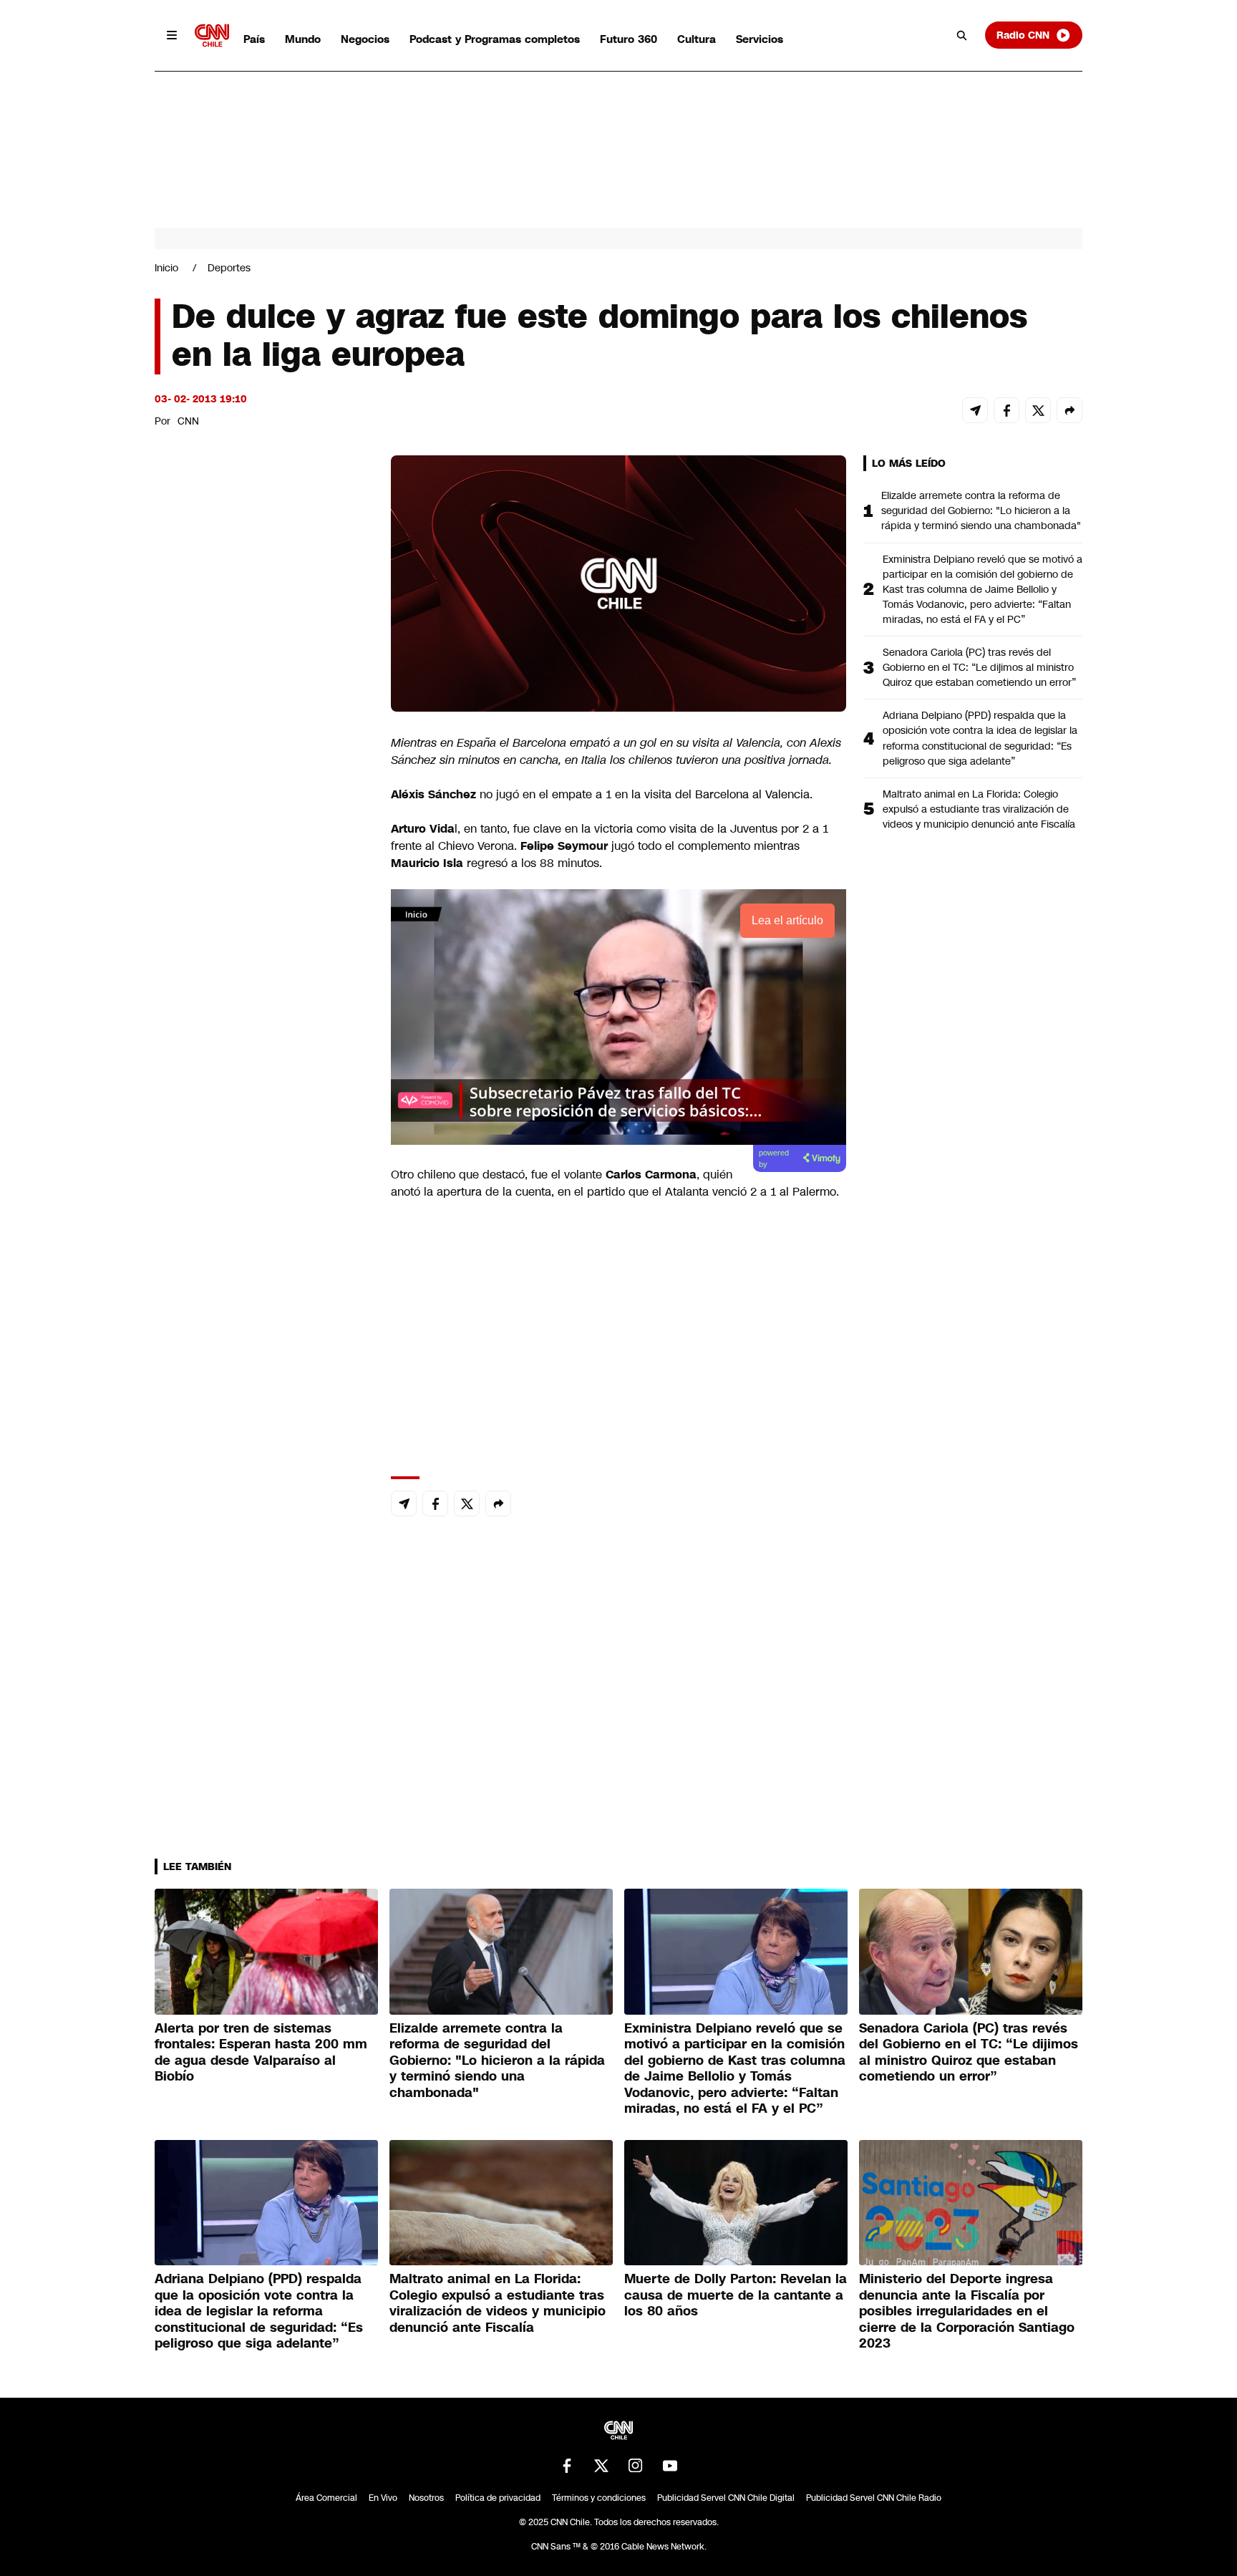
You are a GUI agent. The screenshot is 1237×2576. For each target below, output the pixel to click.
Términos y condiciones (599, 2498)
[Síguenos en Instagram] (636, 2466)
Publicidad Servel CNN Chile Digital (726, 2498)
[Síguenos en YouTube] (670, 2466)
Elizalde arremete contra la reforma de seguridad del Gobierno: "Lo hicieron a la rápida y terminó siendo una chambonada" (981, 510)
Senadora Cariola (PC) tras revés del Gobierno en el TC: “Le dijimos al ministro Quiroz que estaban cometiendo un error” (979, 667)
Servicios (760, 39)
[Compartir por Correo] (975, 410)
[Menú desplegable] (172, 35)
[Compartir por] (1069, 410)
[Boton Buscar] (962, 35)
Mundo (303, 39)
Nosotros (426, 2498)
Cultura (697, 39)
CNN (188, 421)
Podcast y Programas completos (495, 39)
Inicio (166, 268)
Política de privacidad (498, 2498)
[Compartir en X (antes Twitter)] (1038, 410)
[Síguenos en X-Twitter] (601, 2466)
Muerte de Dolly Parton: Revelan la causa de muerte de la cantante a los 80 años (736, 2295)
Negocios (365, 39)
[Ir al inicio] (212, 35)
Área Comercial (326, 2498)
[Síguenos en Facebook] (567, 2466)
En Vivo (383, 2498)
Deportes (229, 268)
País (254, 39)
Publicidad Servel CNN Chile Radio (874, 2498)
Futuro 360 (629, 39)
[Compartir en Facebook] (1006, 410)
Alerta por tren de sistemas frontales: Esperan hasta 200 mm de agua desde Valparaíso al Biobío (261, 2053)
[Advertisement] (262, 1276)
